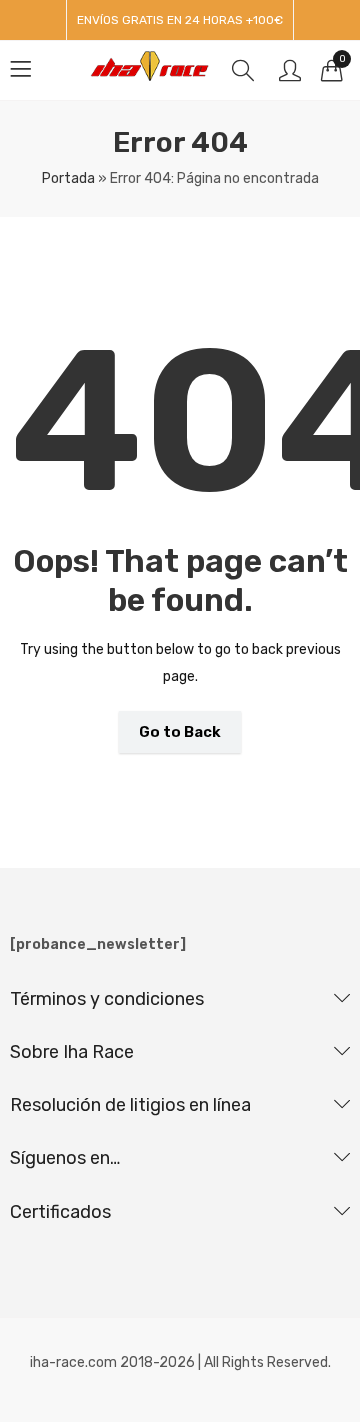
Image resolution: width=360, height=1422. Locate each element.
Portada (68, 178)
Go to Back (180, 732)
